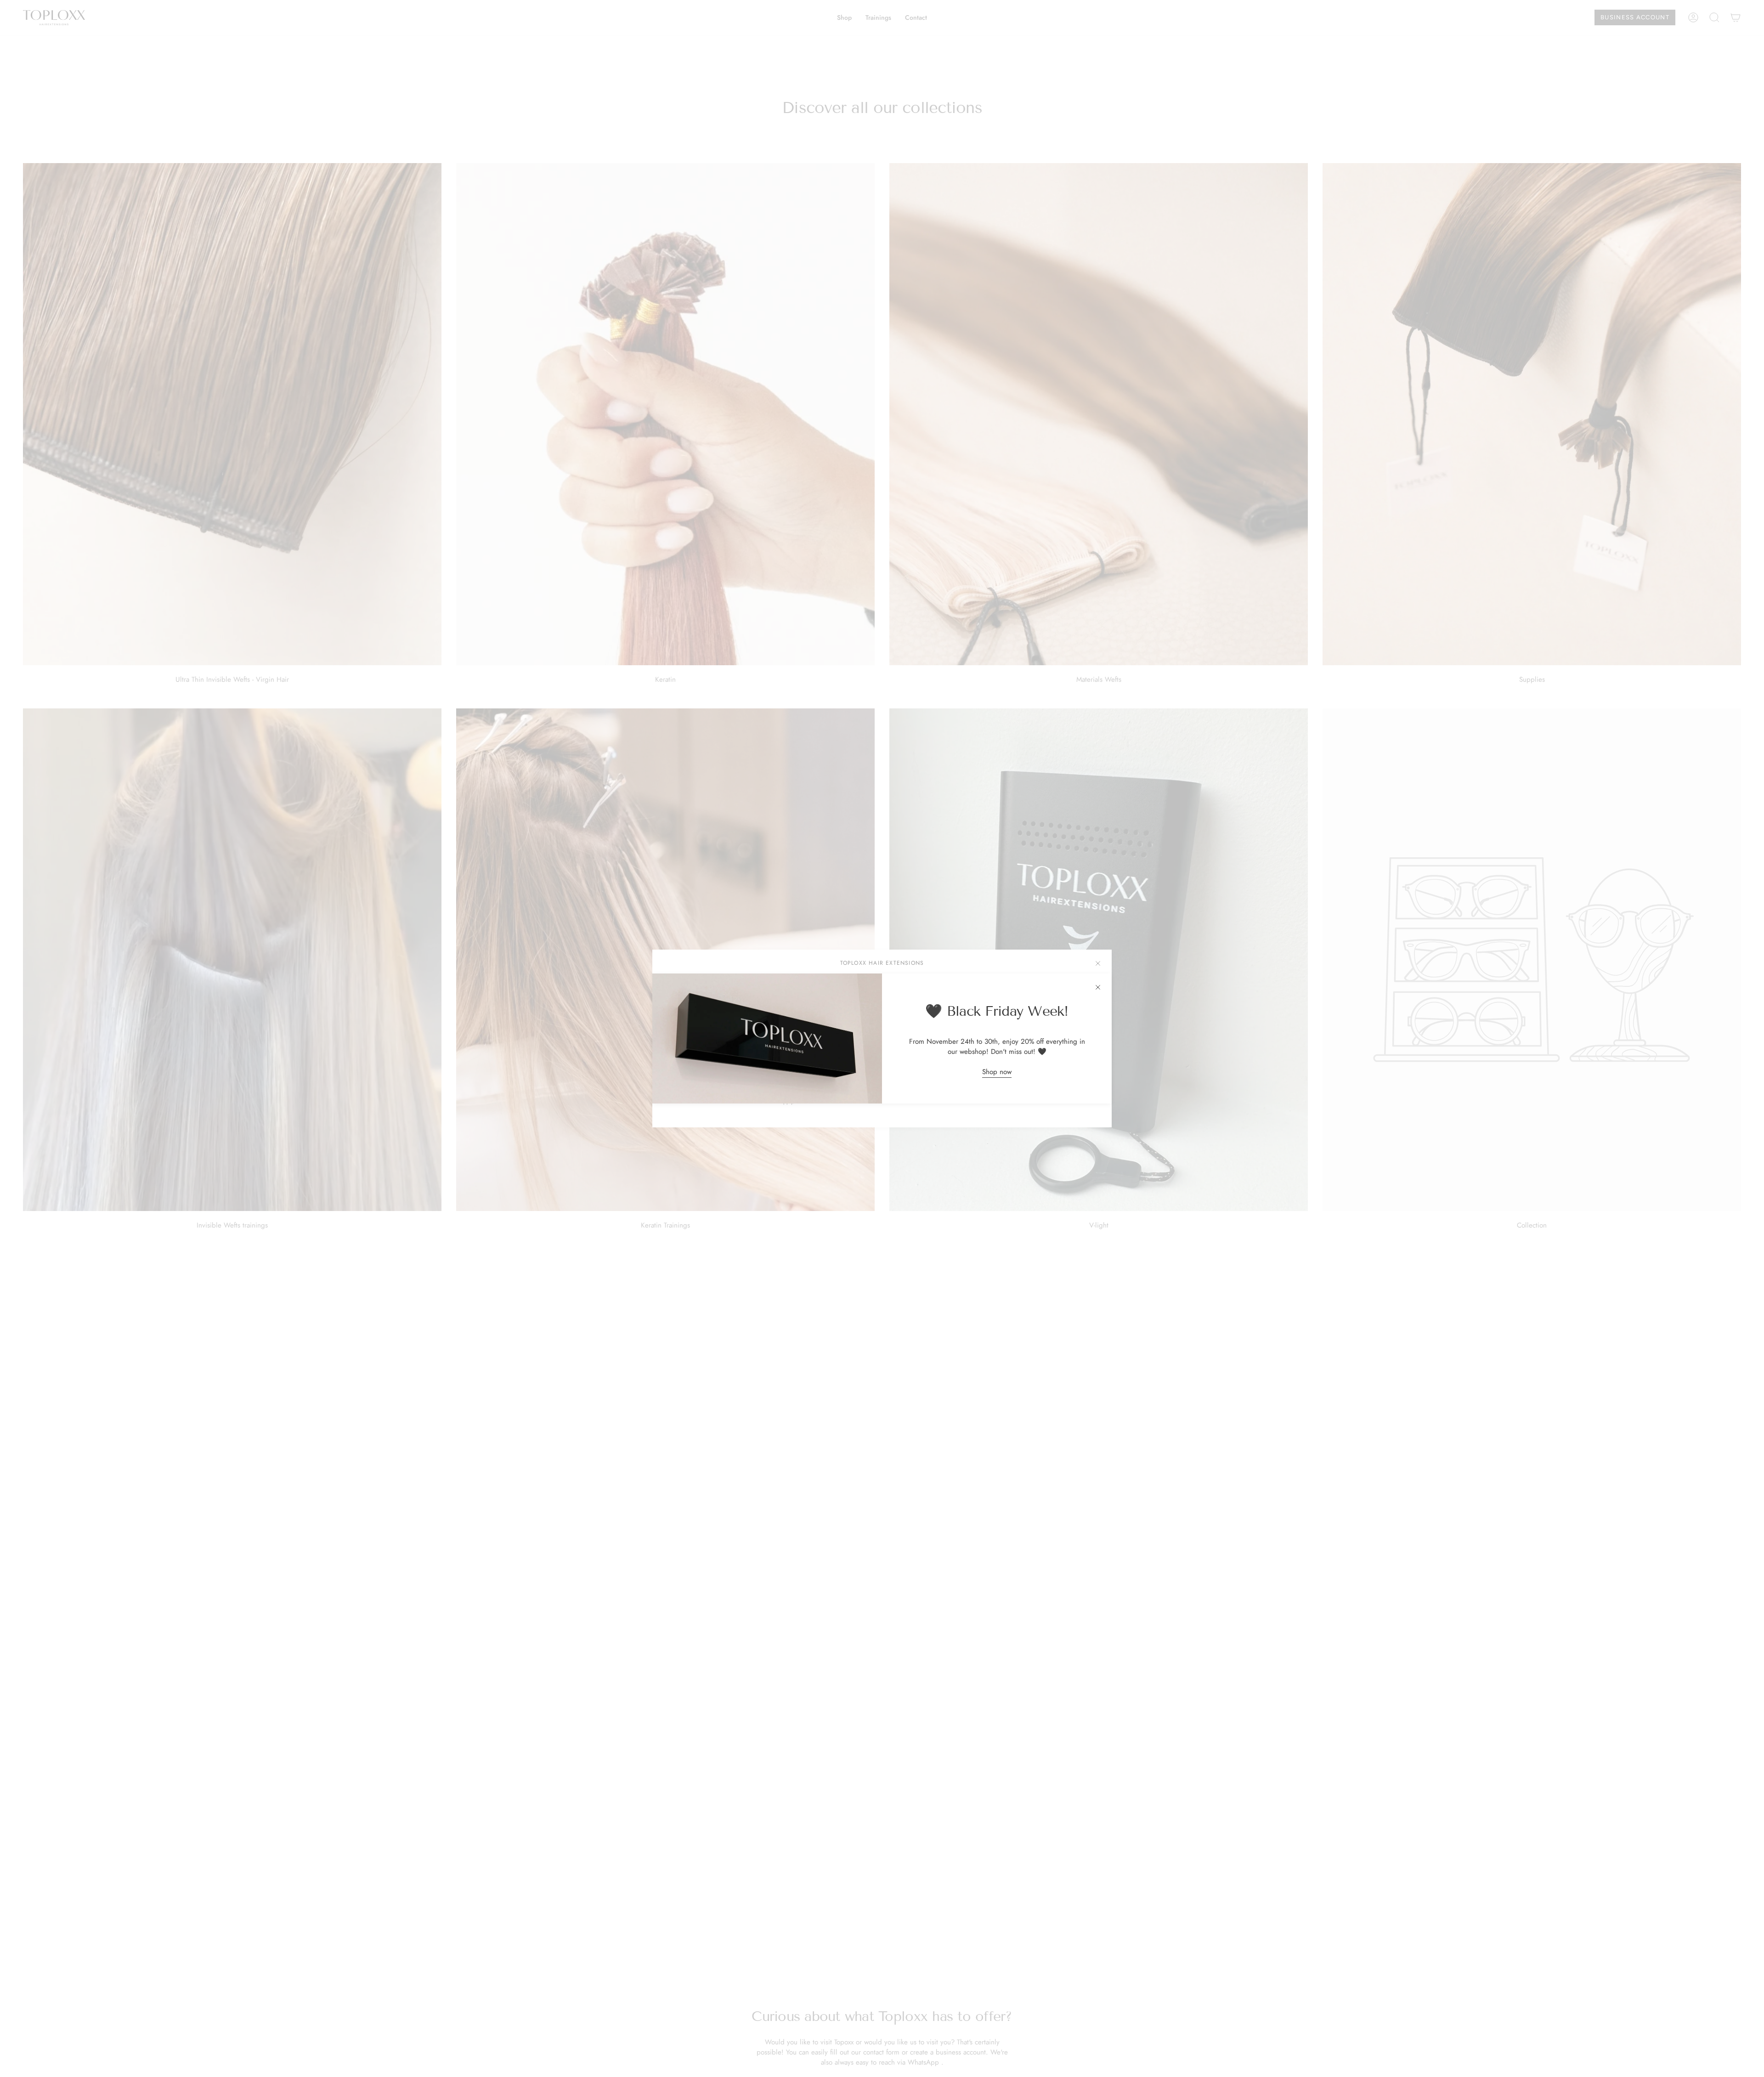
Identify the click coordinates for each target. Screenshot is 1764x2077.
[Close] (1098, 987)
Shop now (997, 1072)
